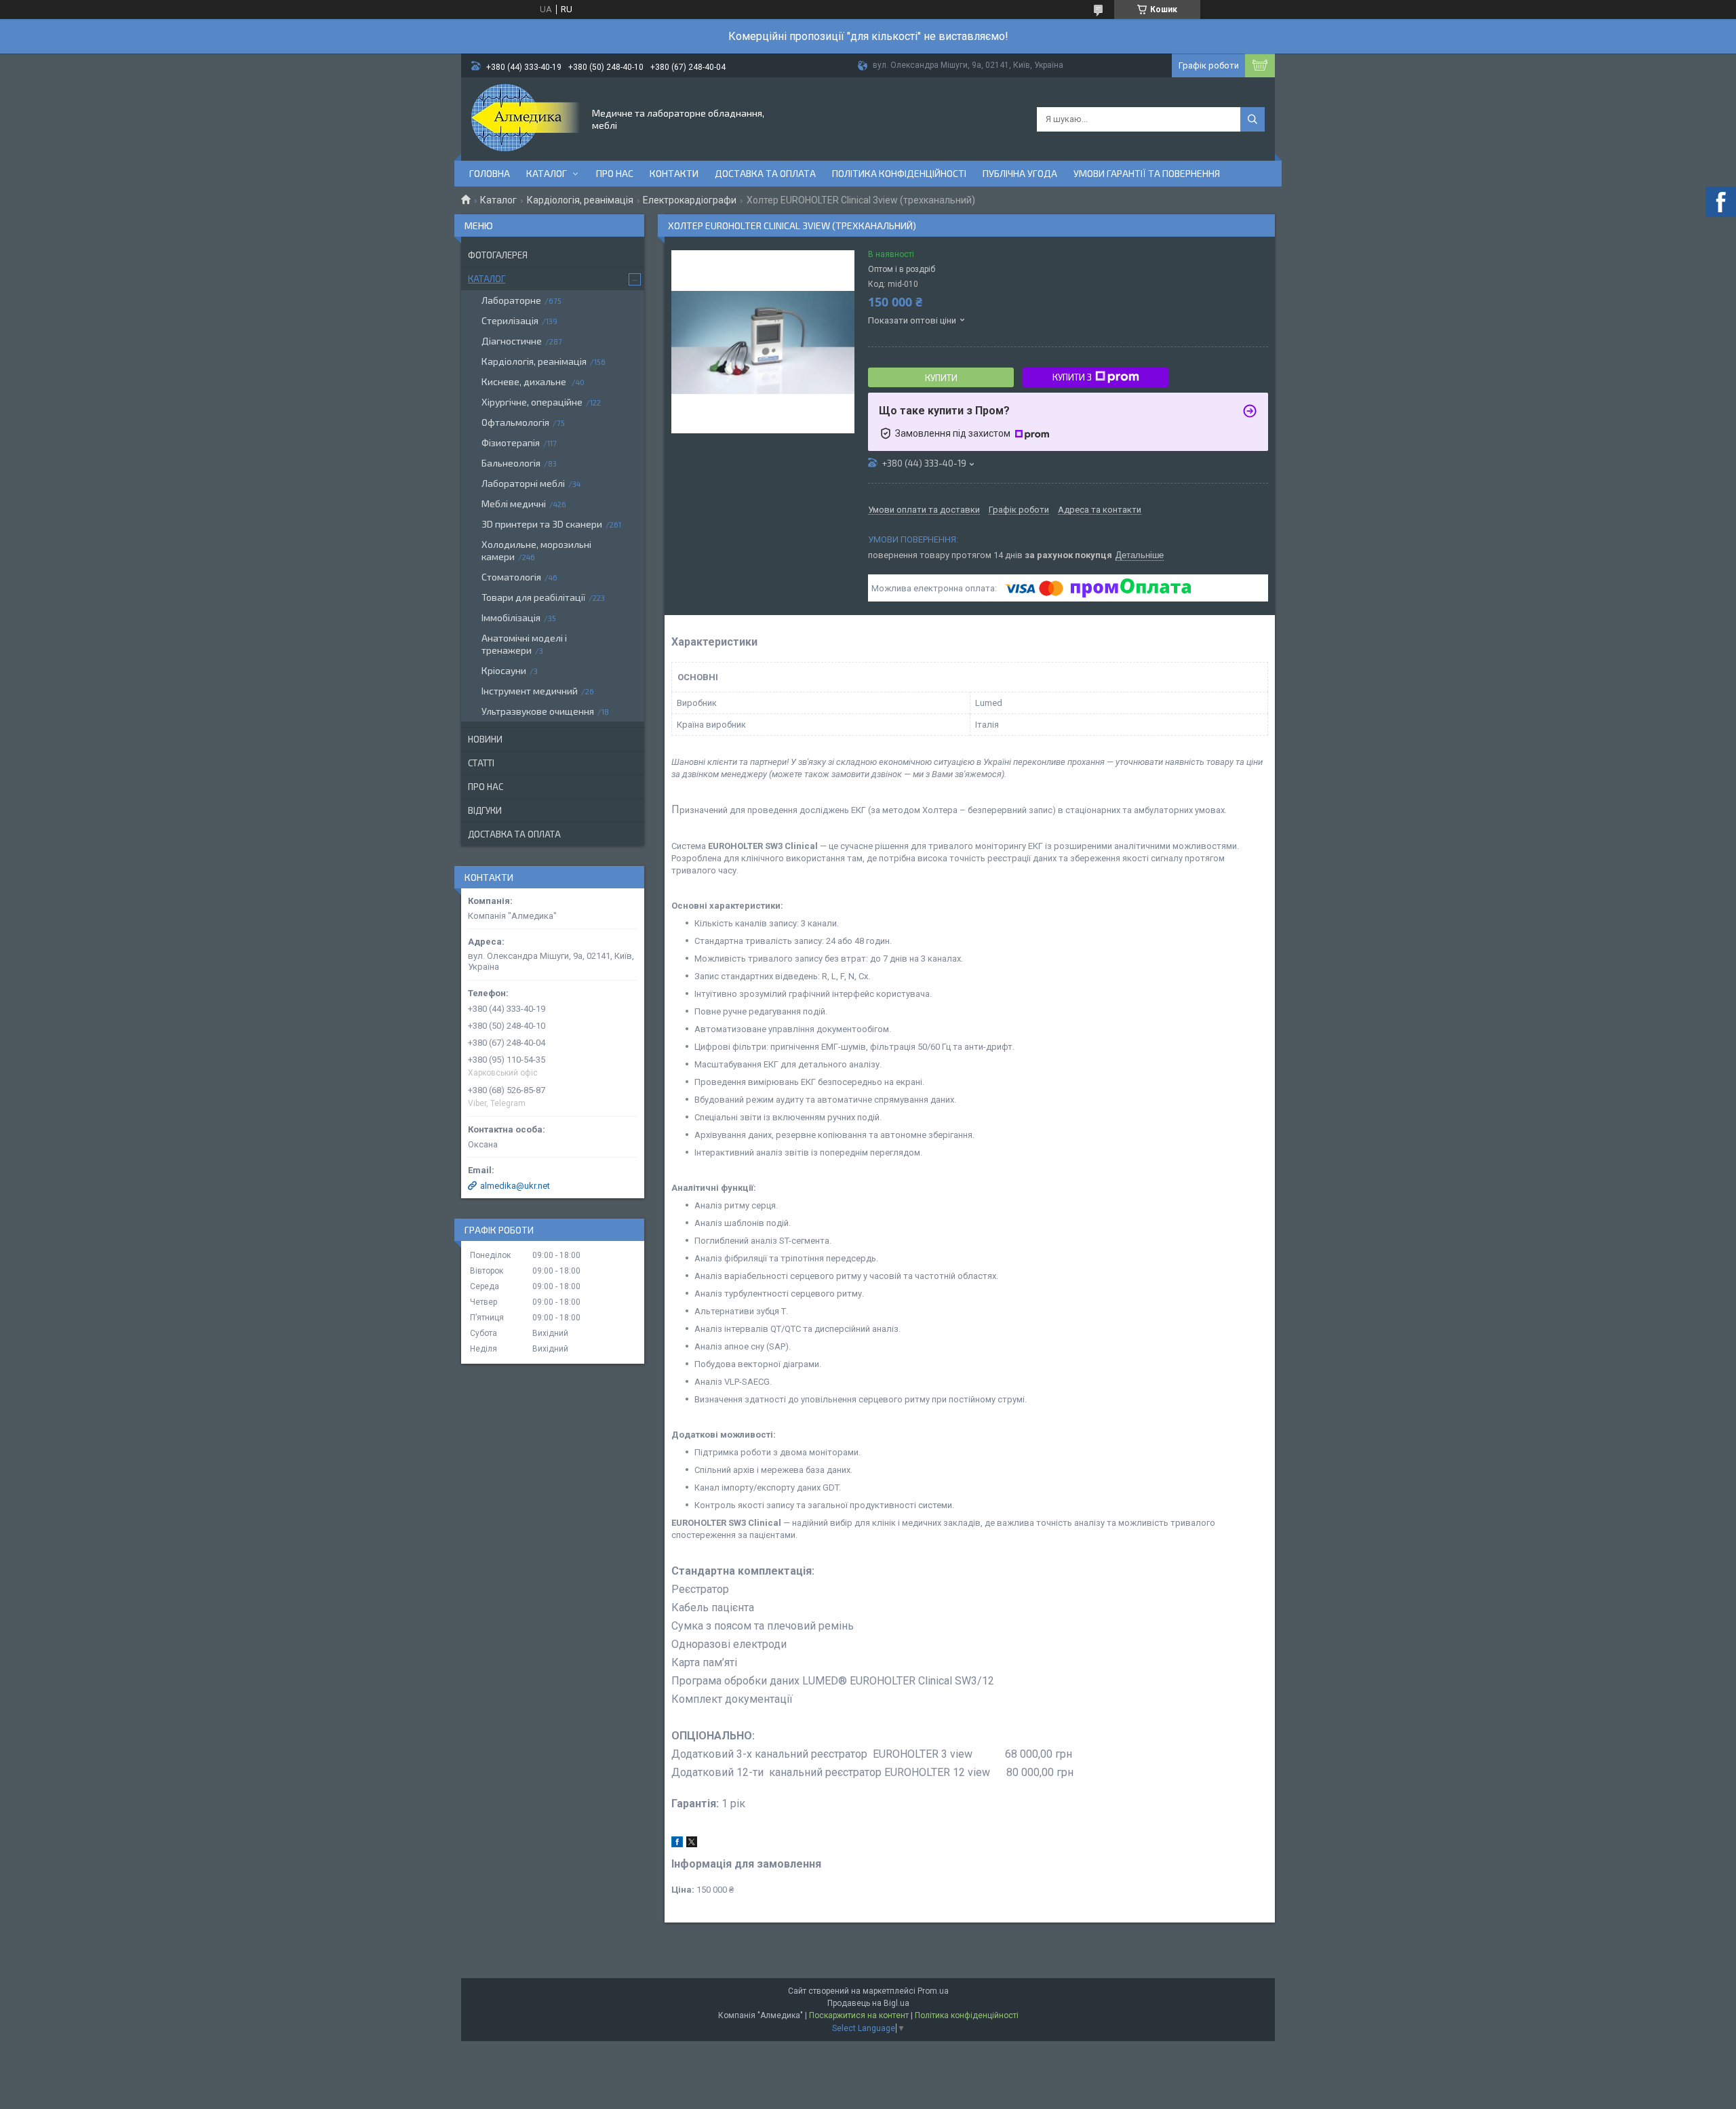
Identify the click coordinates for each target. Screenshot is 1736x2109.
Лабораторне (511, 300)
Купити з (1072, 377)
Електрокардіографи (690, 200)
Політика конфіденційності (899, 173)
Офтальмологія (515, 422)
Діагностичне (512, 341)
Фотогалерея (498, 255)
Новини (485, 739)
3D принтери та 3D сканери (542, 524)
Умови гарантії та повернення (1147, 173)
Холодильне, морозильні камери (536, 550)
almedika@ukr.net (515, 1186)
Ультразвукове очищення (538, 711)
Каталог (547, 173)
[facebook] (677, 1844)
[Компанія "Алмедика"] (526, 118)
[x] (692, 1844)
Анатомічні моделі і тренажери (524, 644)
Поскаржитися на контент (859, 2015)
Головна (490, 173)
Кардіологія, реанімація (580, 200)
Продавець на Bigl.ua (868, 2003)
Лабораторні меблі (523, 483)
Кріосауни (504, 670)
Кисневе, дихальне (525, 381)
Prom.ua (933, 1991)
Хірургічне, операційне (532, 402)
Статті (481, 763)
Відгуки (485, 810)
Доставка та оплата (765, 173)
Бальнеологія (511, 463)
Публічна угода (1020, 173)
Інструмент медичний (530, 691)
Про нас (615, 173)
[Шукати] (1252, 119)
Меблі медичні (514, 504)
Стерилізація (510, 320)
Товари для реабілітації (533, 597)
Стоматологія (511, 577)
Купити (941, 378)
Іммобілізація (511, 617)
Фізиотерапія (511, 442)
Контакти (674, 173)
